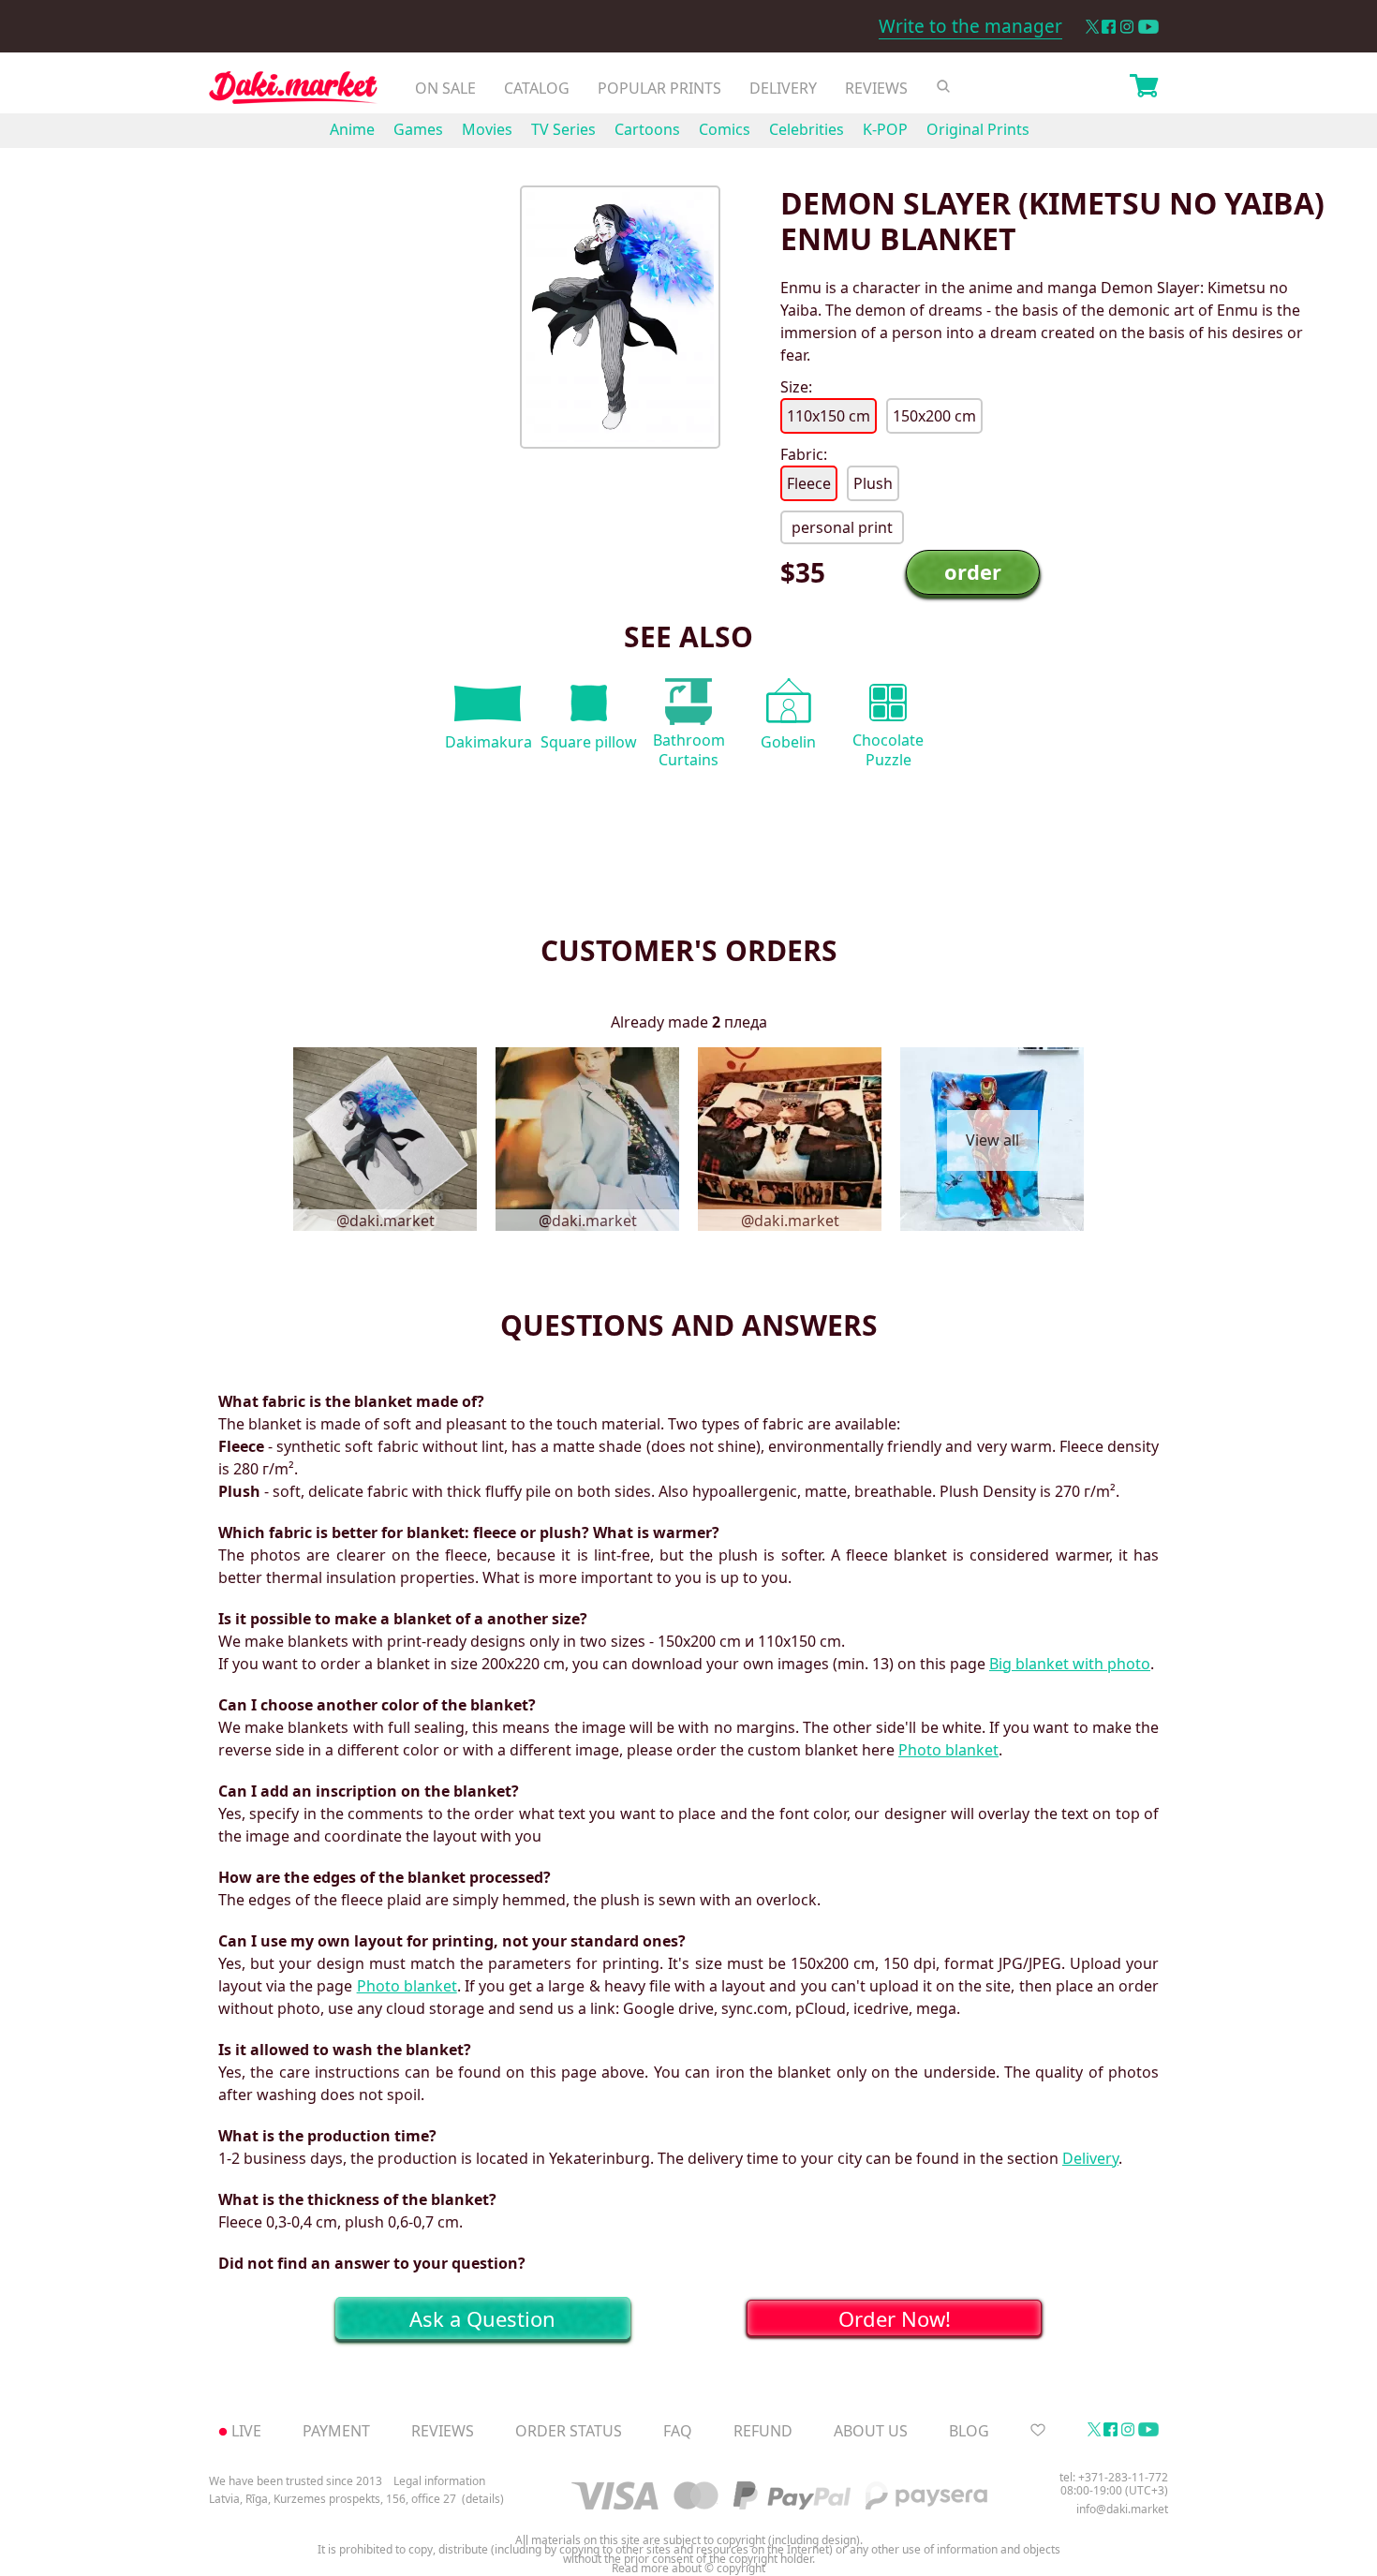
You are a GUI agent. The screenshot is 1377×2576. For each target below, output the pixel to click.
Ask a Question (482, 2318)
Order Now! (895, 2318)
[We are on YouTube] (1148, 27)
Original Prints (978, 129)
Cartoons (647, 129)
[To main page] (293, 92)
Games (418, 129)
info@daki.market (1122, 2509)
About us (871, 2431)
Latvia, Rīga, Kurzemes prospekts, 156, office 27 (333, 2499)
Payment (336, 2431)
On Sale (445, 88)
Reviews (876, 88)
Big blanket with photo (1070, 1664)
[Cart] (1144, 88)
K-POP (885, 129)
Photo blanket (948, 1750)
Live (246, 2431)
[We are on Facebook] (1109, 27)
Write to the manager (970, 26)
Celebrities (807, 129)
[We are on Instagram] (1127, 27)
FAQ (678, 2431)
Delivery (783, 88)
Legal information (439, 2481)
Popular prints (659, 88)
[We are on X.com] (1092, 27)
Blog (969, 2431)
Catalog (537, 88)
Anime (352, 129)
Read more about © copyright (688, 2569)
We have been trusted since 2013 (296, 2481)
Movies (487, 129)
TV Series (563, 129)
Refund (763, 2431)
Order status (569, 2431)
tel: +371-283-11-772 (1114, 2477)
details (483, 2499)
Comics (725, 129)
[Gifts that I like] (1038, 2431)
